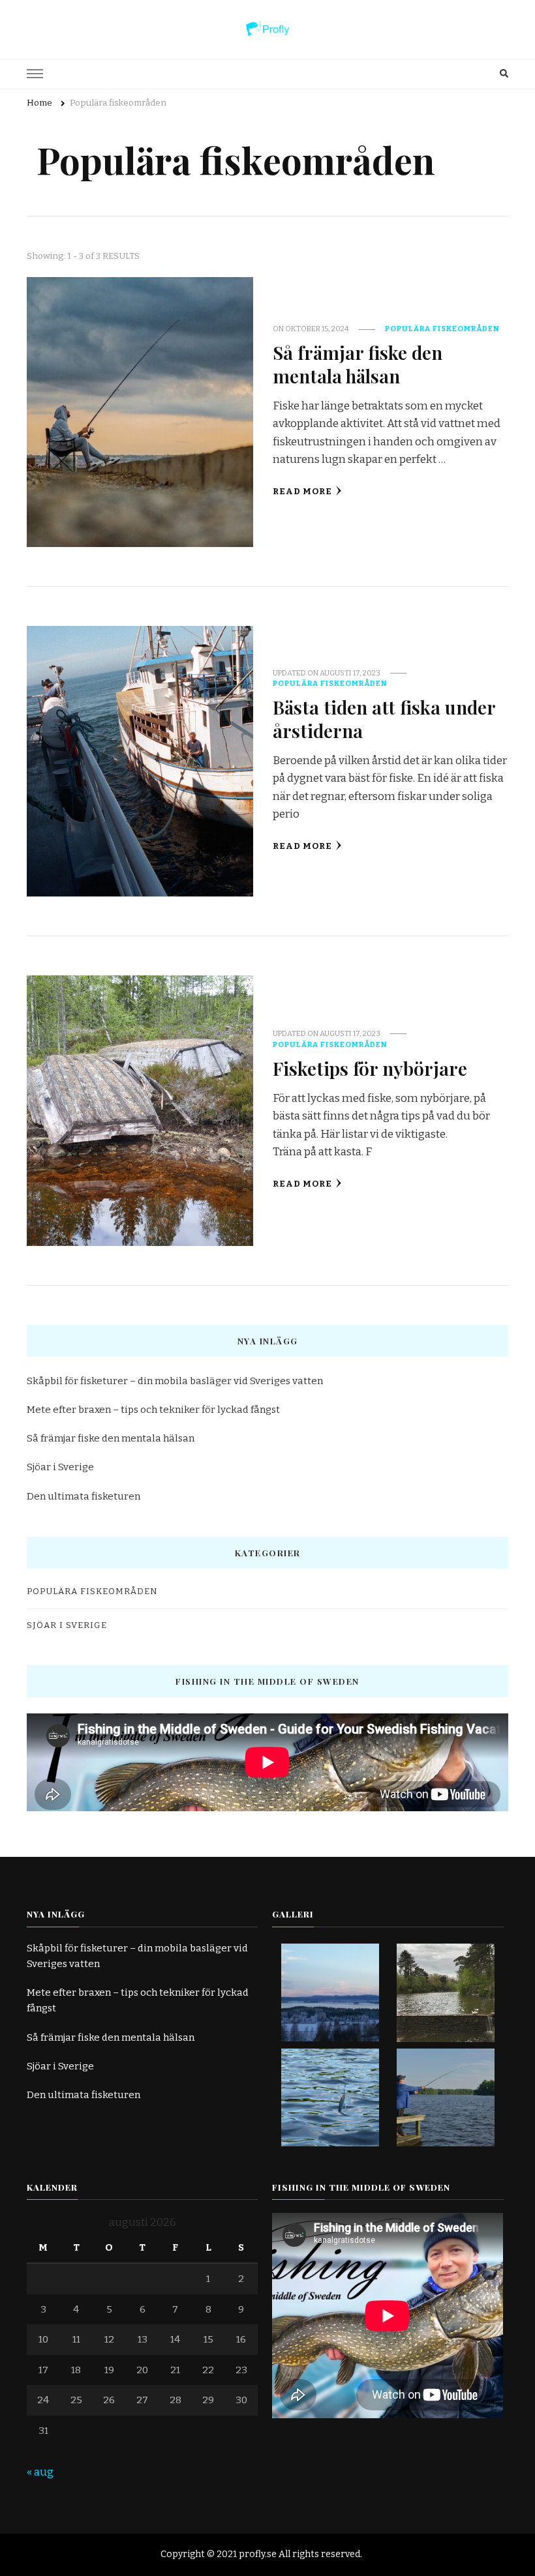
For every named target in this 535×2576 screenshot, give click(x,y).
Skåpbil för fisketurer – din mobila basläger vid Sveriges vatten (175, 1381)
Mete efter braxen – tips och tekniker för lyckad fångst (153, 1410)
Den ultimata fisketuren (84, 1496)
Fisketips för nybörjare (370, 1068)
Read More (302, 492)
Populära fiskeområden (442, 329)
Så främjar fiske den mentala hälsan (358, 363)
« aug (40, 2472)
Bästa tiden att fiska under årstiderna (384, 718)
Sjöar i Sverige (60, 1467)
